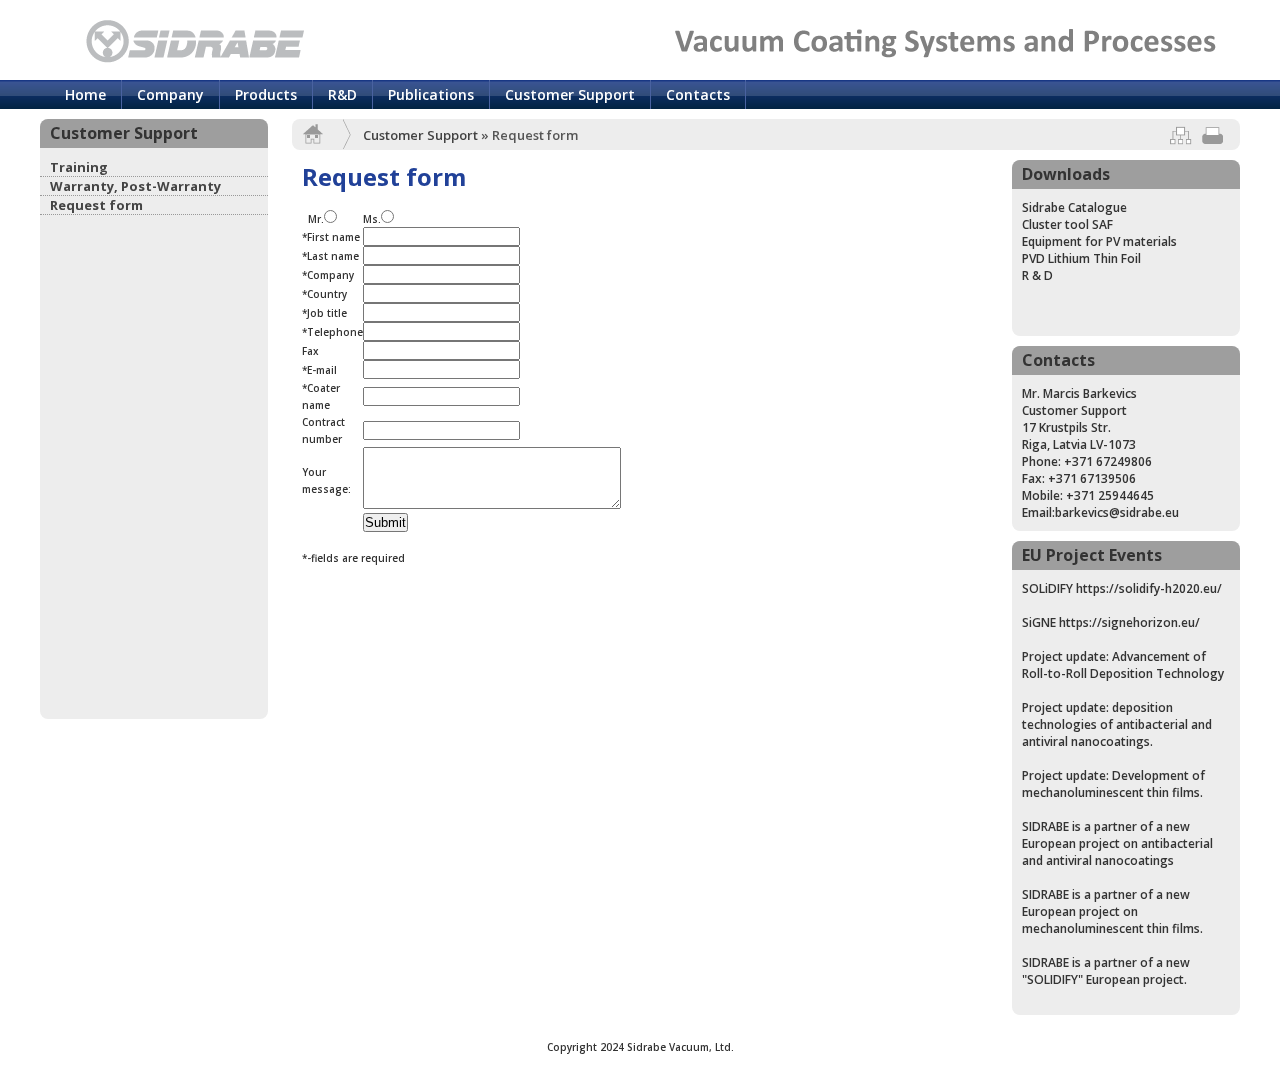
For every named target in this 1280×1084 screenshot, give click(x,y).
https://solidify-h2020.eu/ (1149, 588)
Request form (96, 205)
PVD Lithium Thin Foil (1081, 258)
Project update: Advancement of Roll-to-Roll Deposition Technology (1123, 665)
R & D (1037, 275)
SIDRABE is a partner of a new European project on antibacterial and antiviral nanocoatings (1117, 843)
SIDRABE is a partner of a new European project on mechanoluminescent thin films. (1112, 911)
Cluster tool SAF (1067, 224)
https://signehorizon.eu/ (1129, 622)
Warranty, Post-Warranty (135, 186)
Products (266, 94)
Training (79, 167)
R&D (342, 94)
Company (170, 94)
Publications (431, 94)
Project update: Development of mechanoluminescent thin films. (1113, 784)
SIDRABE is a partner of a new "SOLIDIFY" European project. (1106, 971)
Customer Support (570, 94)
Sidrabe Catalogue (1074, 207)
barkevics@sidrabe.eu (1117, 512)
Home (85, 94)
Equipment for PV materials (1099, 241)
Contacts (698, 94)
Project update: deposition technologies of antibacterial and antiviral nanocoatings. (1117, 724)
